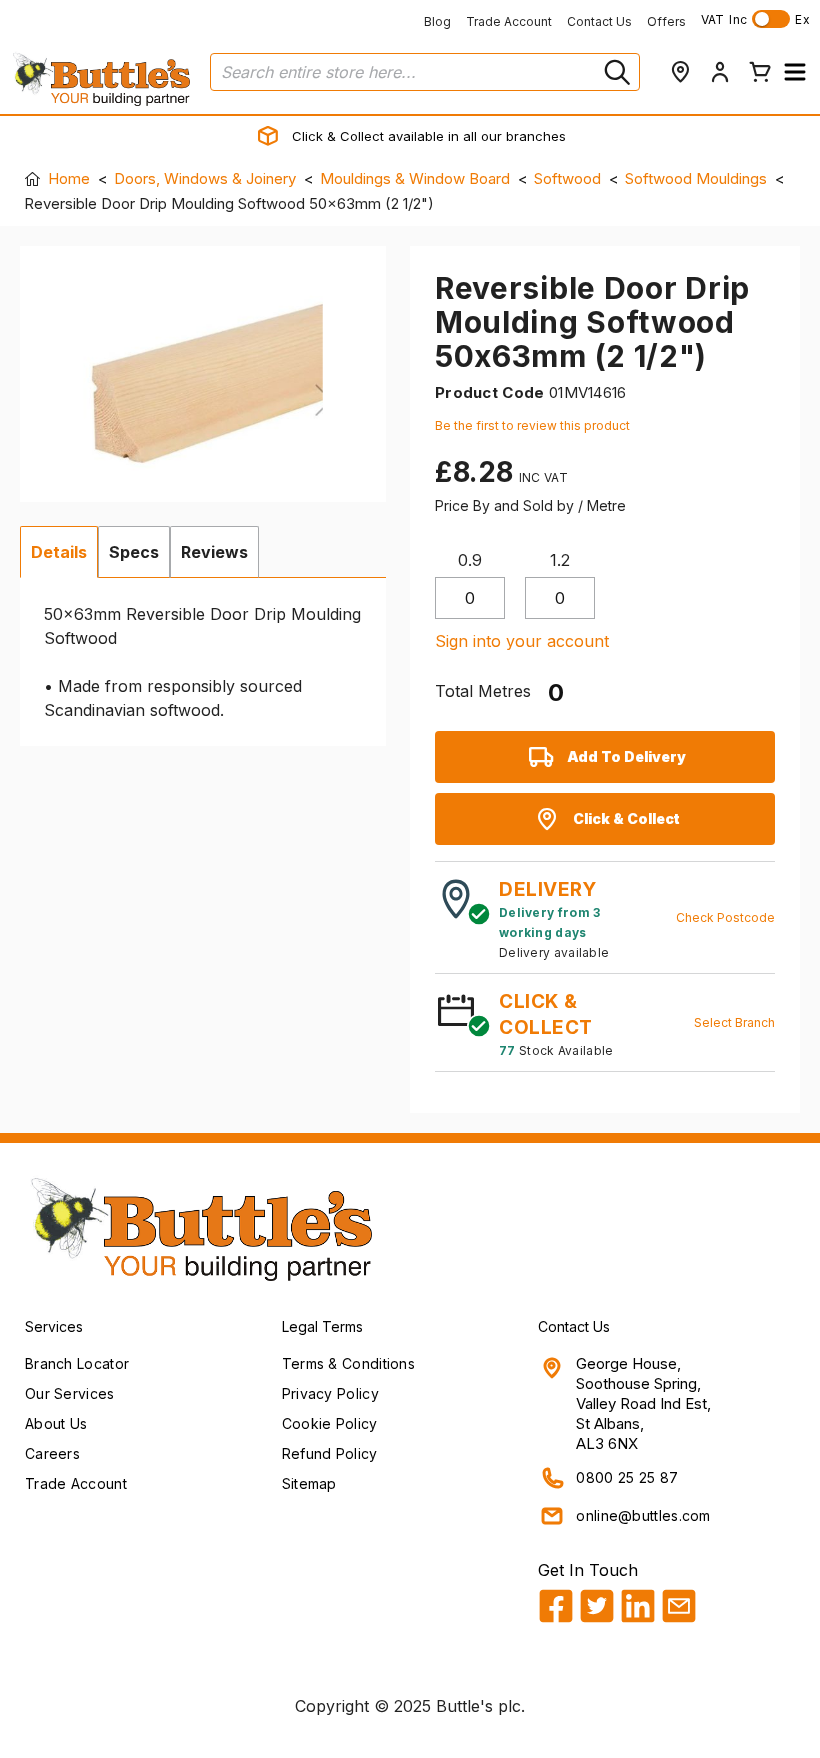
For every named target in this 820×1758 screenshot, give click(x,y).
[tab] (59, 552)
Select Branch (734, 1022)
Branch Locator (77, 1363)
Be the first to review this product (532, 425)
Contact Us (599, 21)
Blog (437, 21)
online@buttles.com (643, 1515)
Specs (134, 552)
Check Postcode (725, 917)
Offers (666, 21)
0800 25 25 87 (627, 1477)
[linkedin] (638, 1606)
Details (59, 552)
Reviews (214, 552)
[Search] (615, 72)
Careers (52, 1453)
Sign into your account (522, 641)
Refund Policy (330, 1453)
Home (69, 178)
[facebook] (556, 1606)
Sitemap (309, 1483)
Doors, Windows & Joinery (205, 178)
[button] (795, 72)
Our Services (70, 1393)
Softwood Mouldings (696, 178)
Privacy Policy (330, 1393)
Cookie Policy (330, 1423)
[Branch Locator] (680, 72)
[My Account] (720, 72)
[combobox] (425, 72)
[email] (679, 1606)
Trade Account (509, 21)
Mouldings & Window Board (415, 178)
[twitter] (597, 1606)
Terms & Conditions (348, 1363)
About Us (56, 1423)
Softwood (567, 178)
